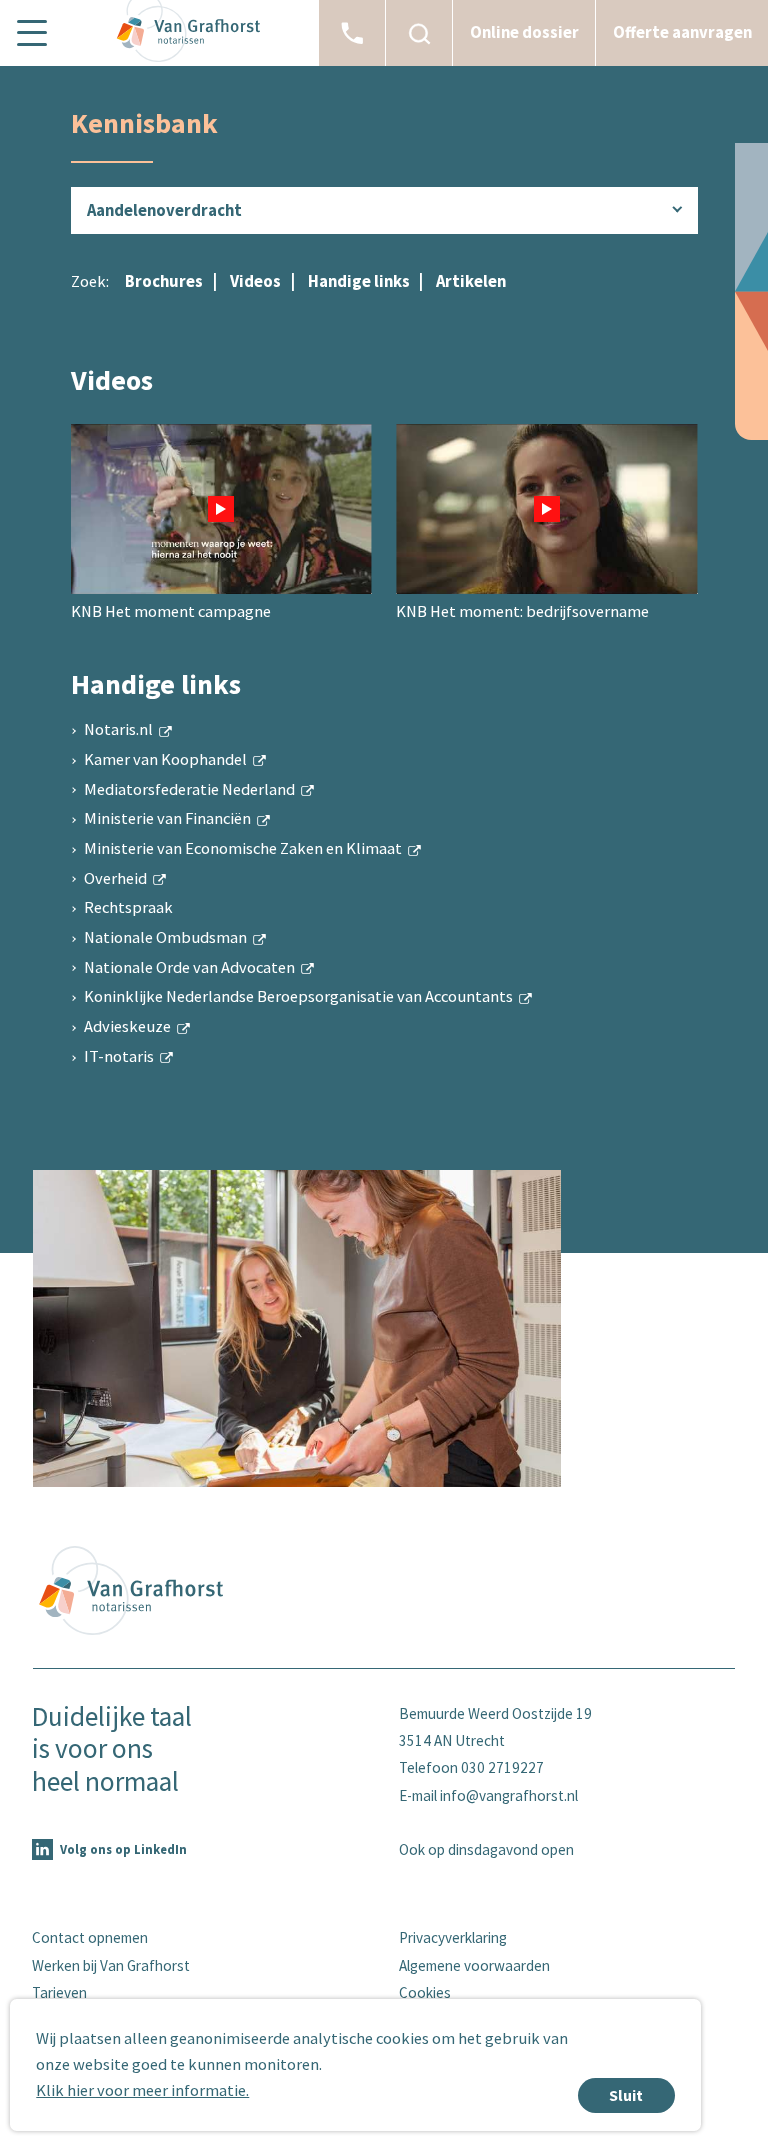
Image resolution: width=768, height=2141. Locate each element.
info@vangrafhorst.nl (509, 1795)
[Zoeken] (419, 33)
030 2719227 (502, 1767)
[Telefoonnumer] (352, 33)
